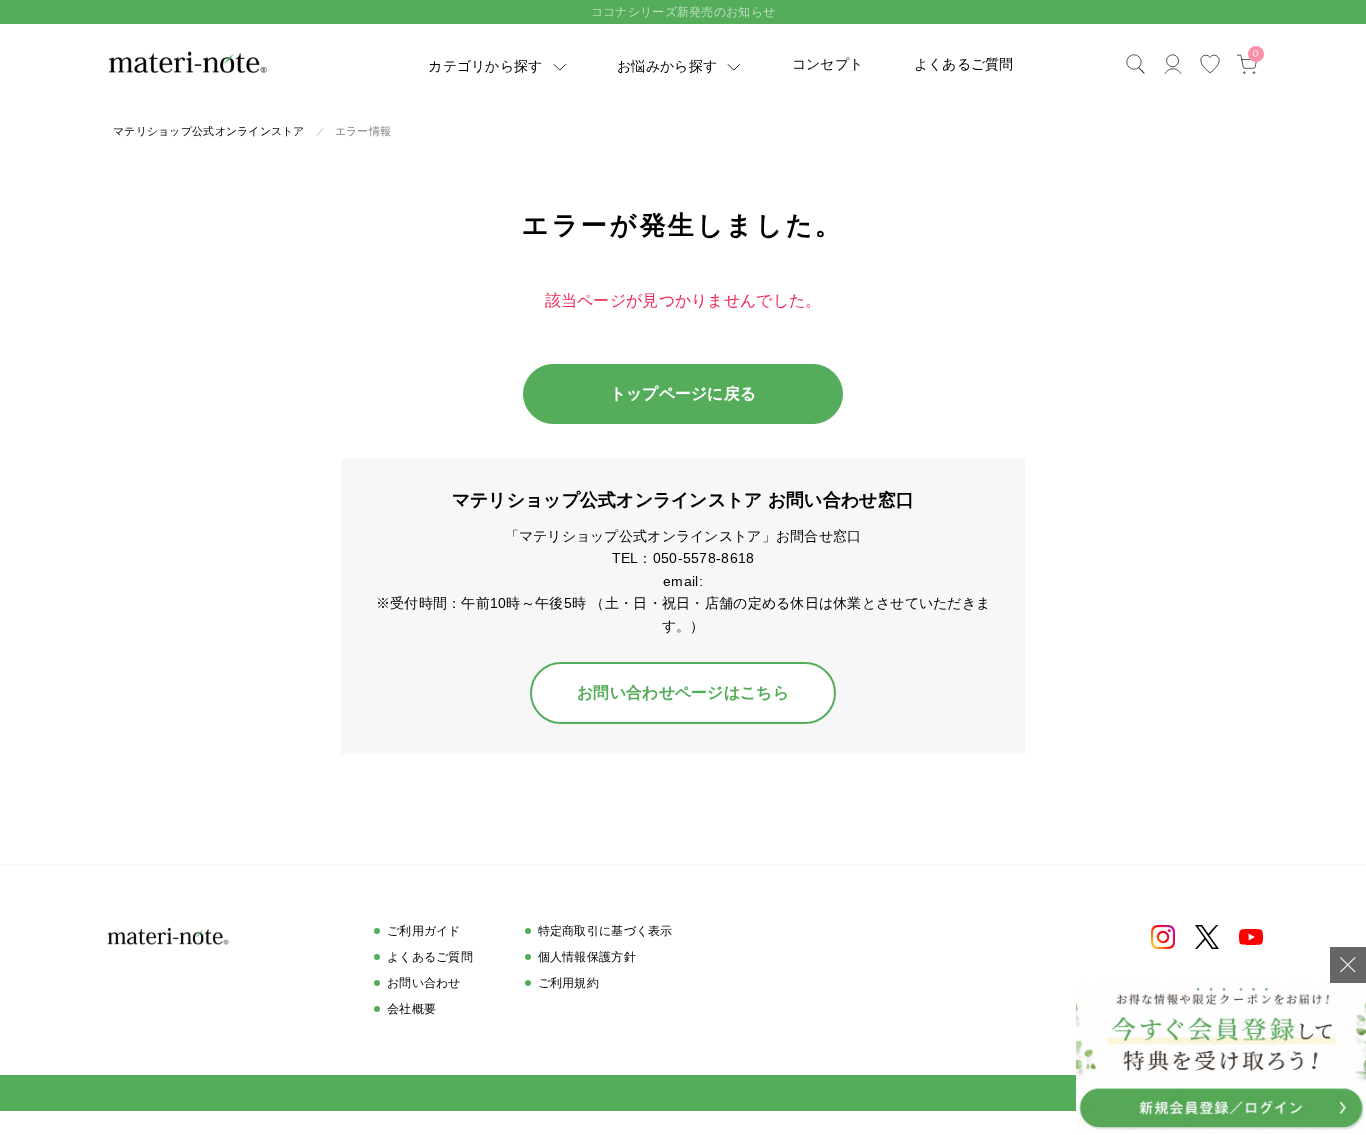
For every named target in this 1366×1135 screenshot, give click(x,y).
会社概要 (411, 1009)
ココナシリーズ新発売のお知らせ (683, 12)
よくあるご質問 (964, 64)
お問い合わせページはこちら (683, 692)
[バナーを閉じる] (1348, 965)
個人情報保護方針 (587, 957)
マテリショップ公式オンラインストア (209, 131)
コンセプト (827, 64)
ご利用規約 (568, 983)
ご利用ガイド (424, 931)
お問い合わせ (424, 983)
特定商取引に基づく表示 (605, 931)
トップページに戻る (683, 393)
